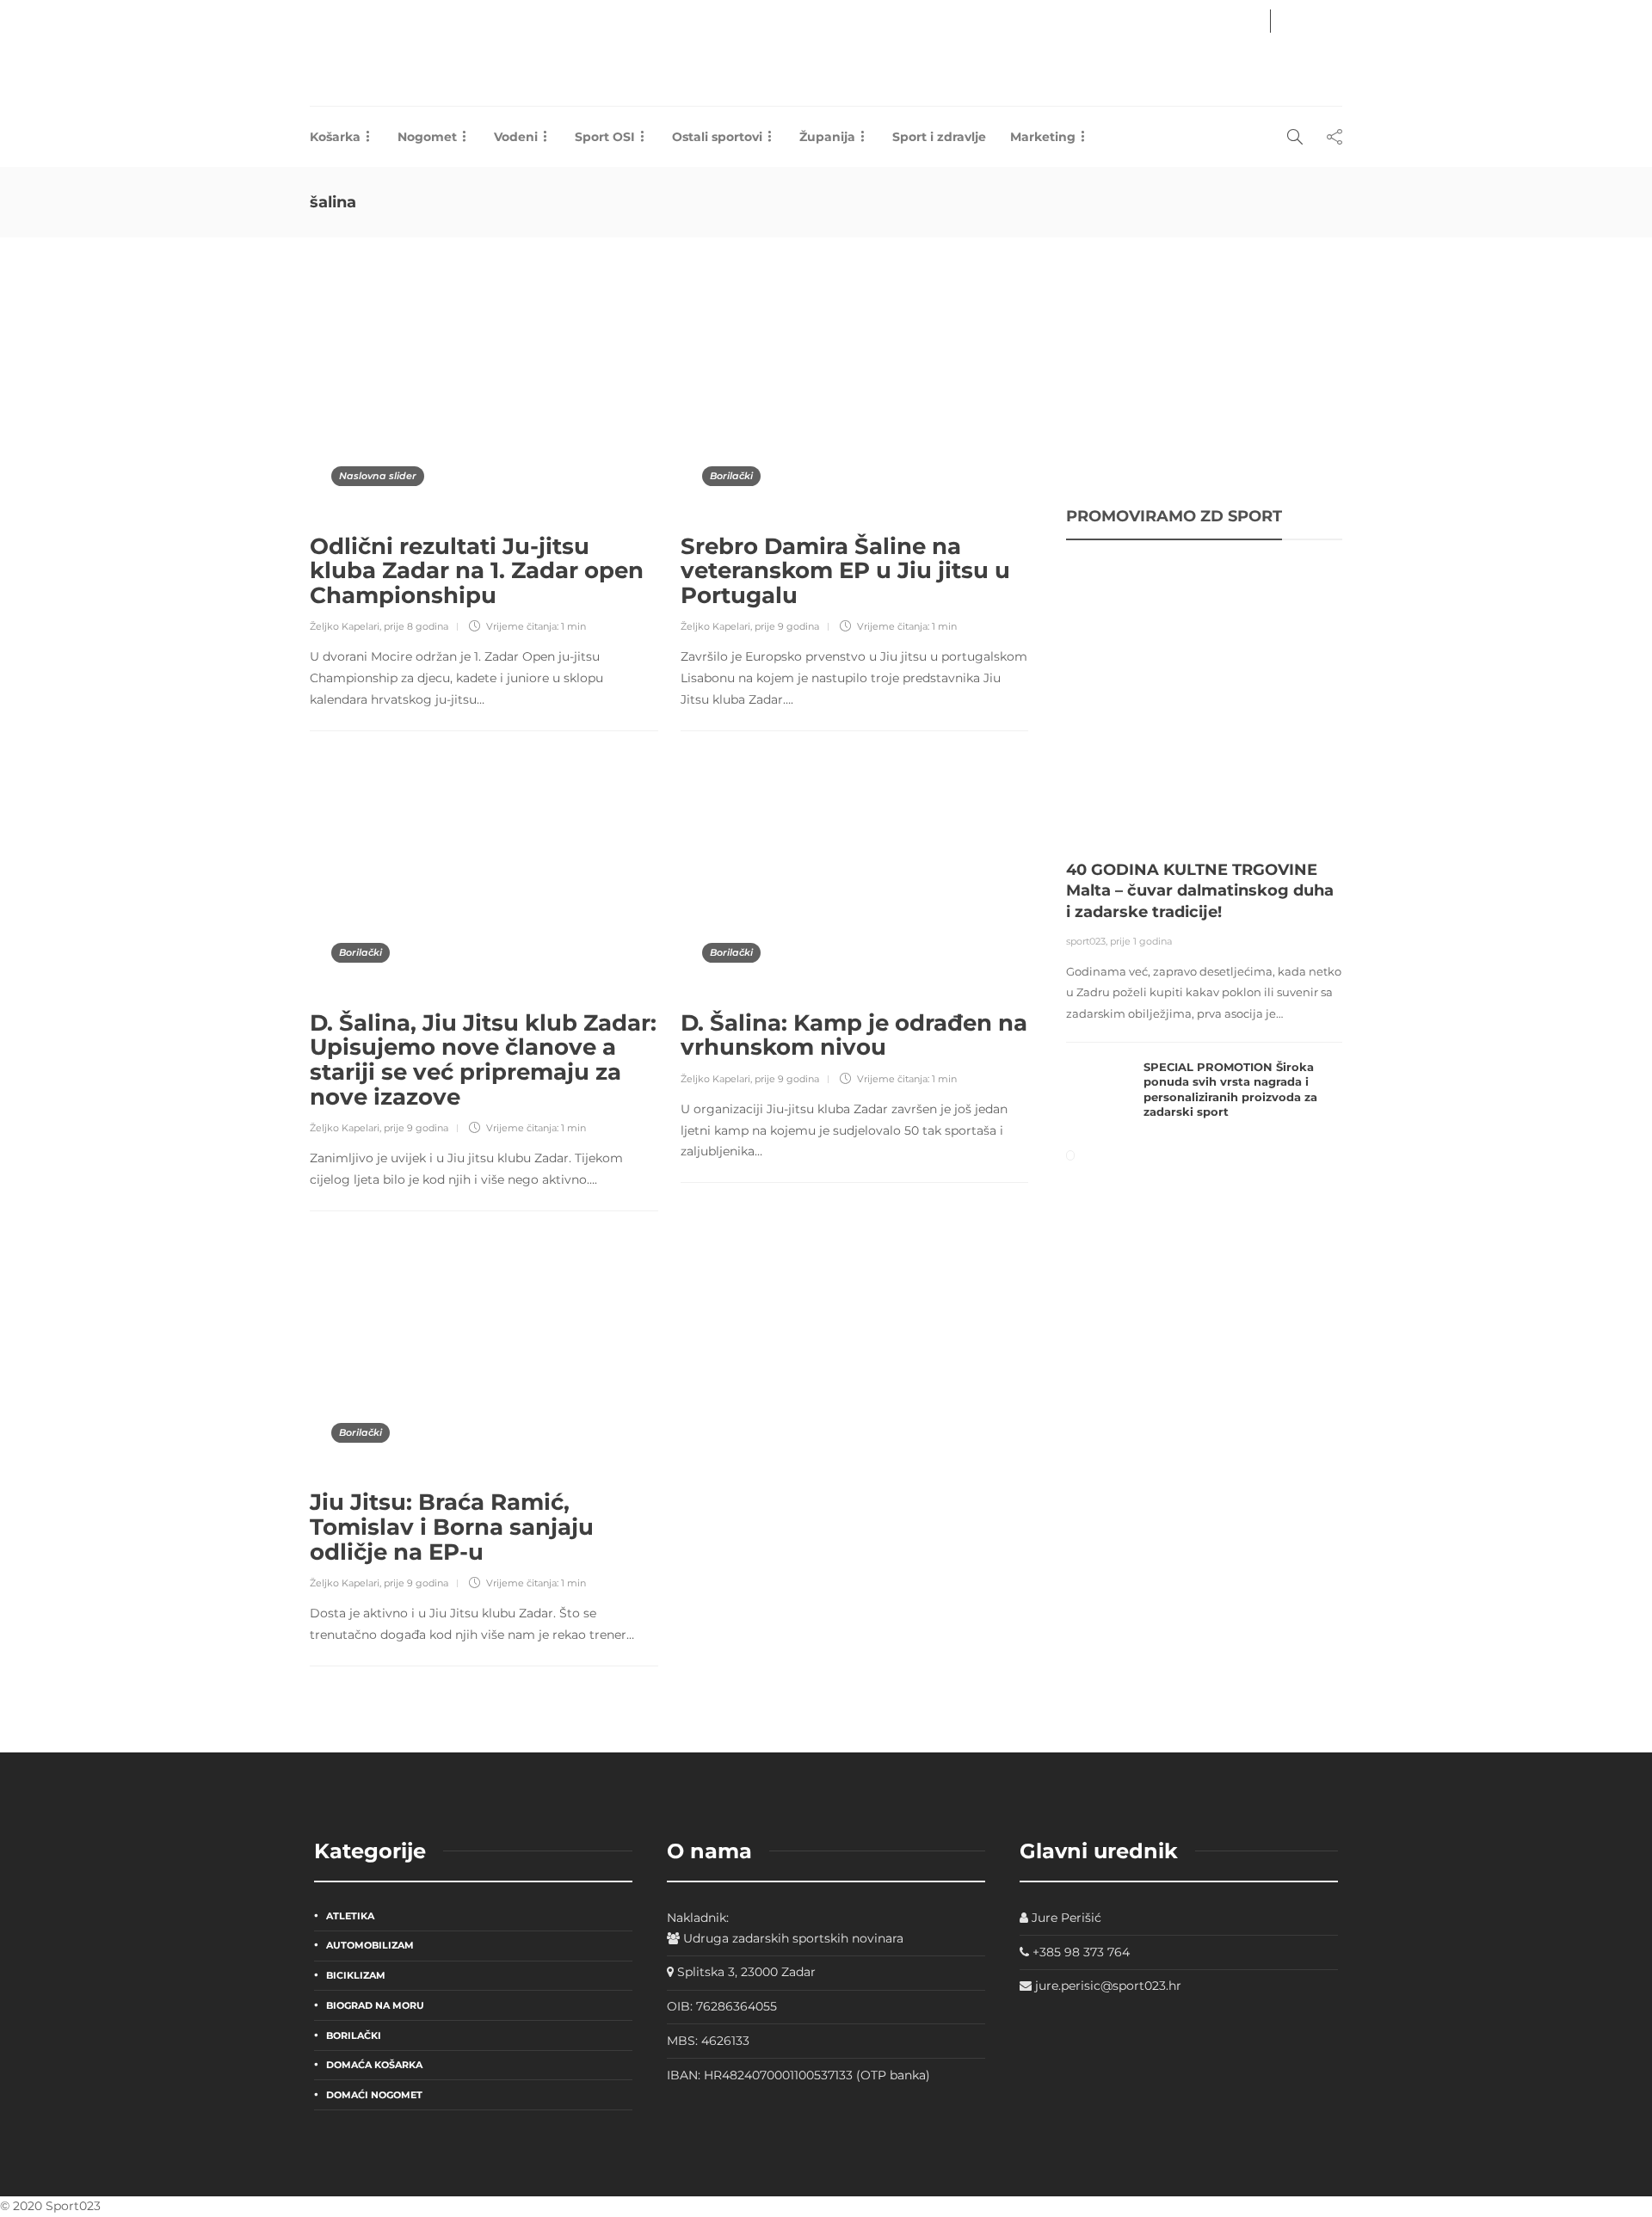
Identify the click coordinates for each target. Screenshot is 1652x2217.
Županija (827, 137)
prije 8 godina (416, 626)
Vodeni (516, 137)
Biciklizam (356, 1975)
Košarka (335, 137)
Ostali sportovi (717, 137)
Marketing (1043, 137)
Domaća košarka (374, 2065)
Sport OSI (605, 137)
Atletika (350, 1916)
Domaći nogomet (374, 2095)
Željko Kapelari (345, 626)
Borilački (731, 476)
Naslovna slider (378, 476)
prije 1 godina (1141, 941)
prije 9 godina (787, 626)
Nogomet (427, 137)
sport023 (1086, 941)
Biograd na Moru (375, 2005)
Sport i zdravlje (939, 137)
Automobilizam (370, 1945)
